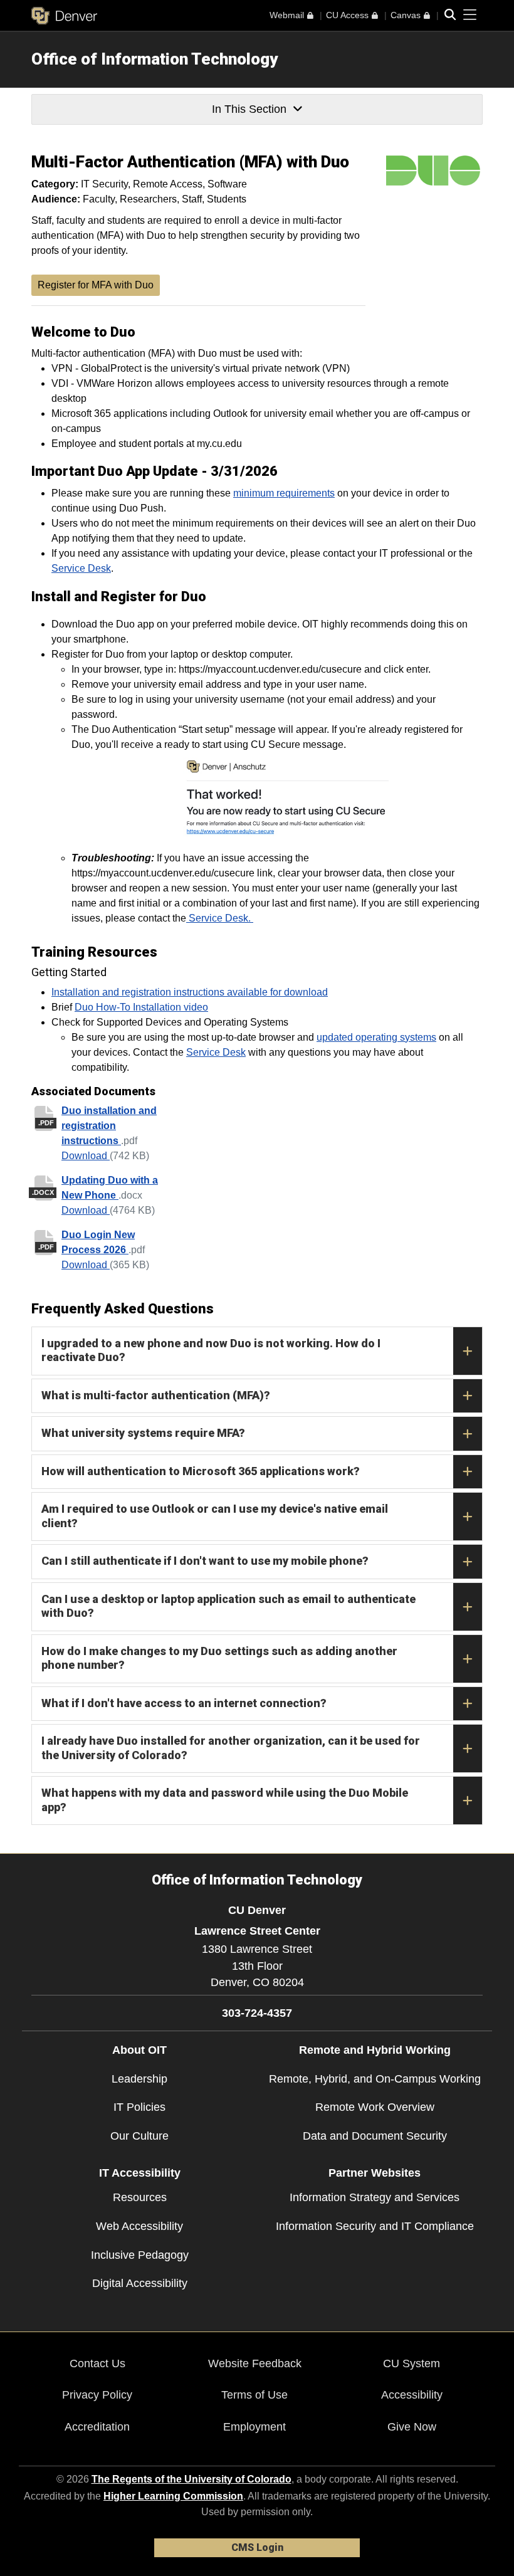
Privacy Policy (97, 2395)
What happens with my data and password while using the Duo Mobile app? (225, 1800)
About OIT (139, 2050)
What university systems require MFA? (143, 1433)
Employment (254, 2427)
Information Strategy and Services (375, 2197)
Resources (140, 2197)
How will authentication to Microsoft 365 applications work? (201, 1471)
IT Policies (139, 2107)
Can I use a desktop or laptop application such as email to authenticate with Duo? (228, 1606)
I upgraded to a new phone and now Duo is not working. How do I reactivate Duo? (211, 1350)
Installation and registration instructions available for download (190, 992)
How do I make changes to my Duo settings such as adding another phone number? (219, 1658)
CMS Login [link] (257, 2547)
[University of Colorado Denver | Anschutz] (64, 16)
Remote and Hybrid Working (375, 2050)
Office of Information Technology (155, 59)
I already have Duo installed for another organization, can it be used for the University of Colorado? (231, 1748)
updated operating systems (376, 1037)
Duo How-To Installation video (141, 1007)
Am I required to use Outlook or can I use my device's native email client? (215, 1516)
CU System (412, 2363)
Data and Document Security (375, 2136)
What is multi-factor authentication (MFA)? (156, 1395)
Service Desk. (220, 918)
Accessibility (412, 2395)
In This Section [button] (249, 109)
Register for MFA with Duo (96, 285)
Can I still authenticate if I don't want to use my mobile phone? (205, 1561)
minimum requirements (284, 493)
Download (86, 1156)
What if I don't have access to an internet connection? (184, 1703)
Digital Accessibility (140, 2283)
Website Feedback (255, 2363)
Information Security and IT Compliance (375, 2226)
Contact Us (97, 2363)
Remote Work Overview (375, 2107)
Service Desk (81, 568)
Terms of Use (254, 2395)
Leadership (139, 2079)
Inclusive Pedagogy (140, 2255)
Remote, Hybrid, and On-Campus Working (375, 2079)
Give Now (412, 2427)
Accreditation (97, 2427)
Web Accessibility (139, 2226)
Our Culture (139, 2136)
